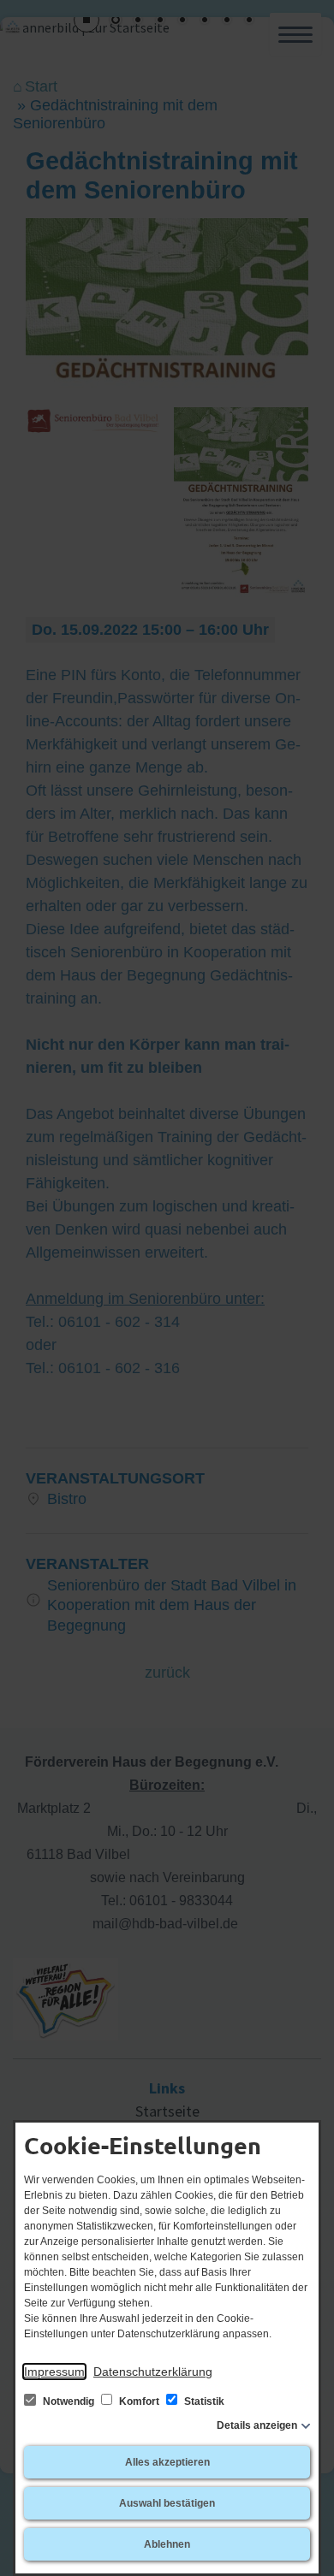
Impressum (54, 2372)
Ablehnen (167, 2544)
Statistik (203, 2401)
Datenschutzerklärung (153, 2372)
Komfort (139, 2401)
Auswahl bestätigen (167, 2503)
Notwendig (69, 2401)
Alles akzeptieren (167, 2462)
